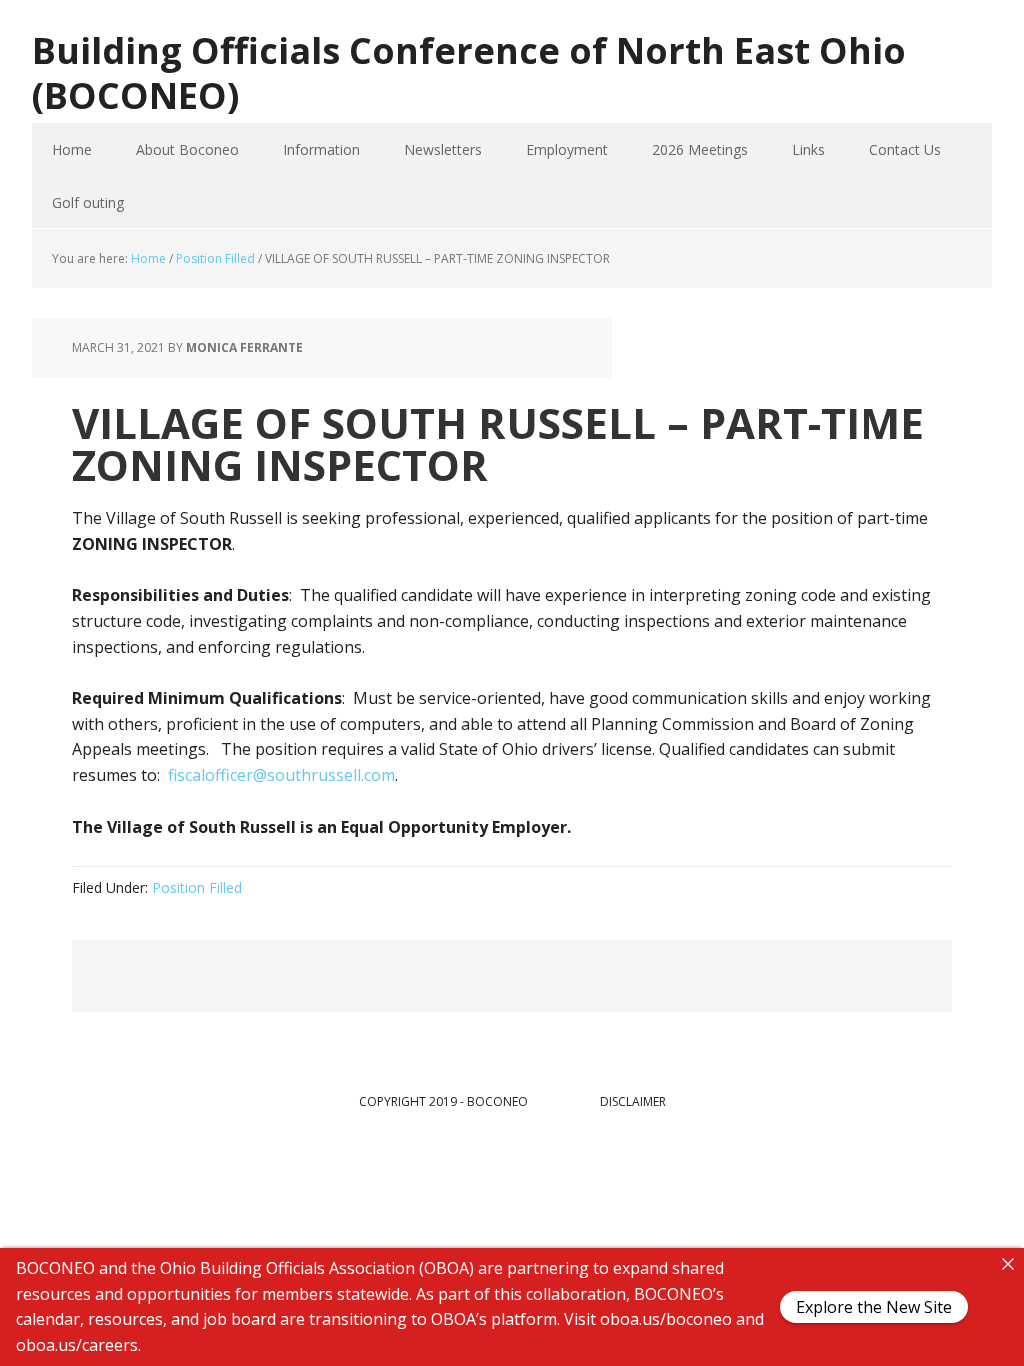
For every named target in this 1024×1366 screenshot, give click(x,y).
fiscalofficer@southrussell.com (281, 775)
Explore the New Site (874, 1307)
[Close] (1008, 1264)
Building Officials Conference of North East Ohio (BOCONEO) (469, 72)
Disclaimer (633, 1101)
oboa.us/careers (77, 1344)
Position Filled (197, 887)
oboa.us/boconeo (666, 1319)
